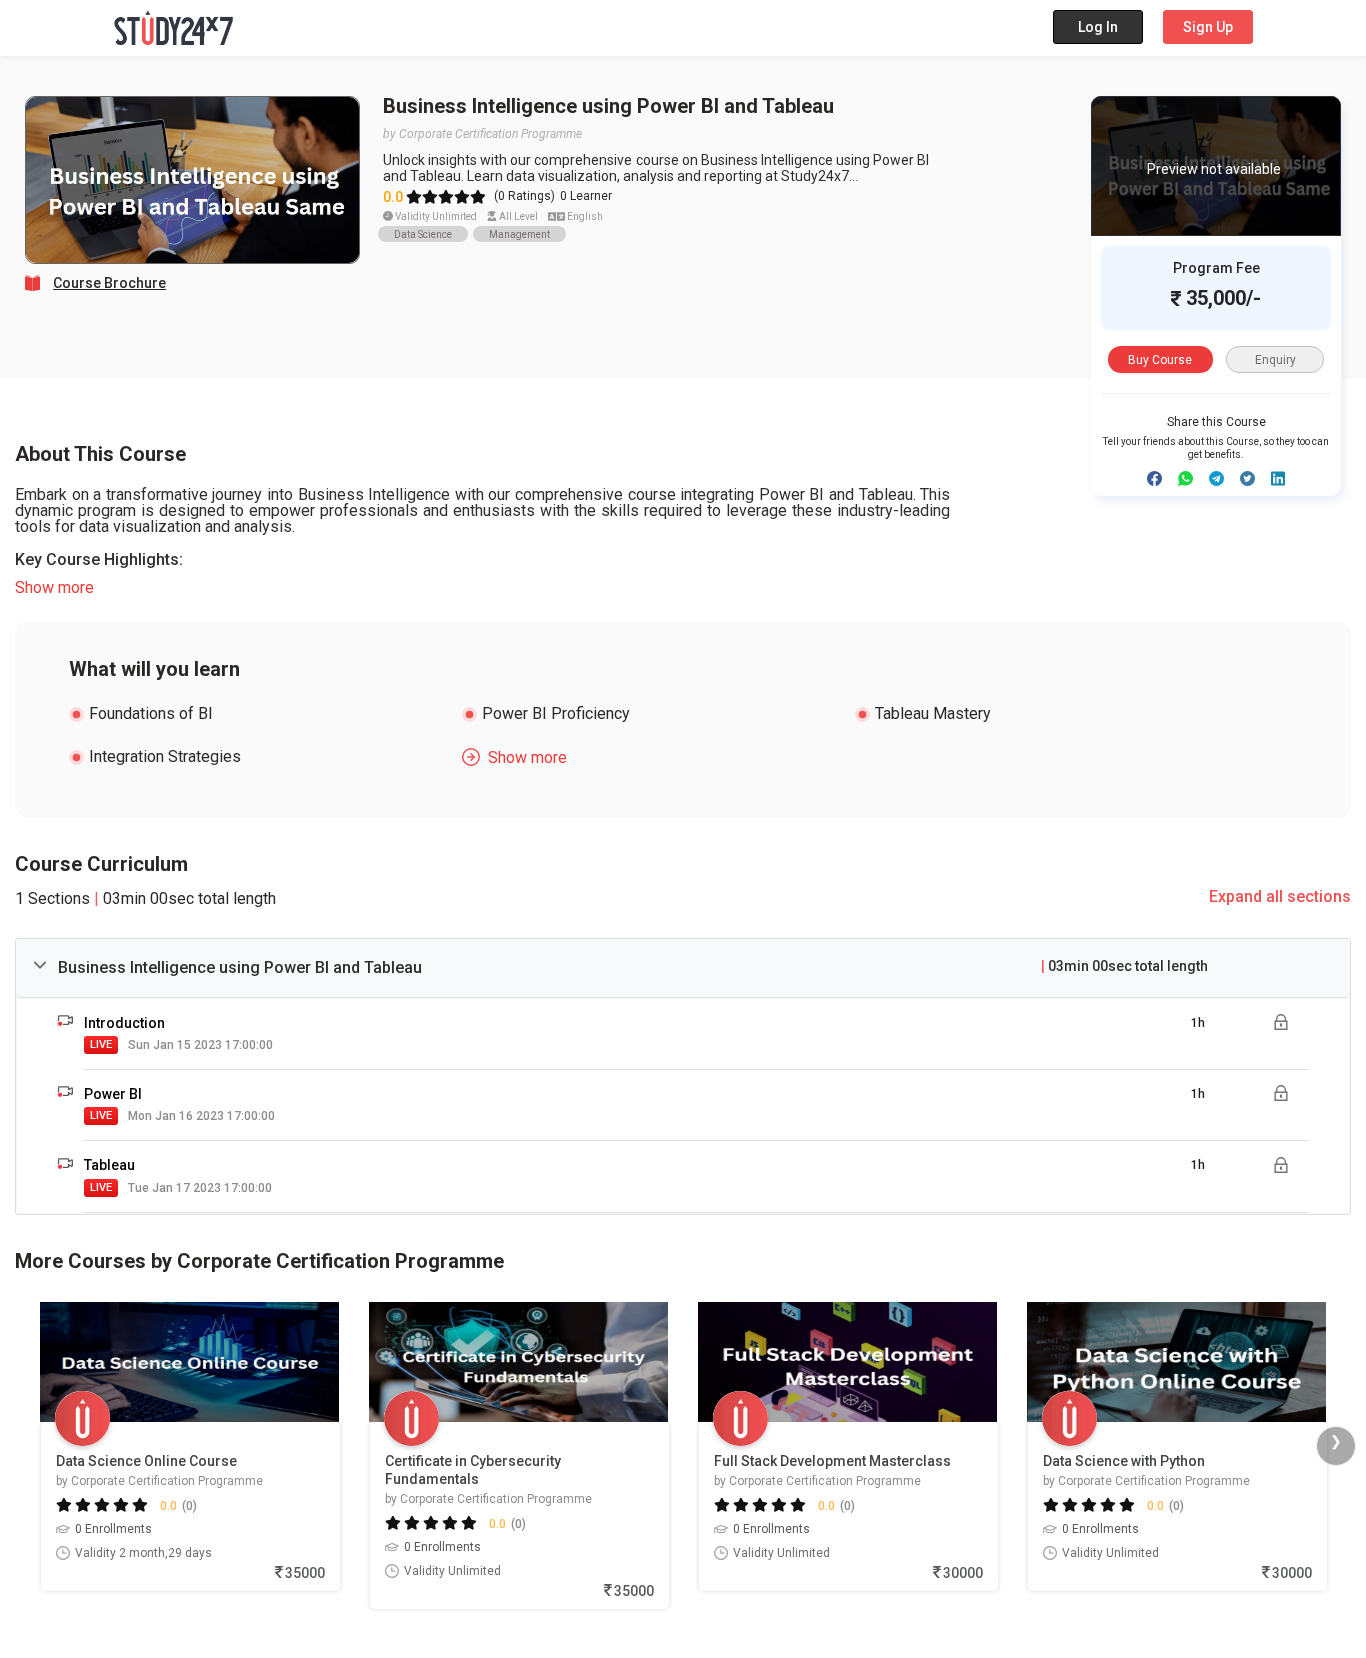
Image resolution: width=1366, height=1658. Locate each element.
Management (519, 234)
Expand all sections (1280, 896)
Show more (54, 587)
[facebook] (1154, 478)
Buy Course (1160, 360)
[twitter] (1247, 478)
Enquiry (1275, 360)
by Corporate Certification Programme (482, 134)
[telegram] (1216, 478)
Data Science (423, 234)
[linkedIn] (1278, 478)
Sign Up (1208, 27)
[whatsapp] (1185, 478)
